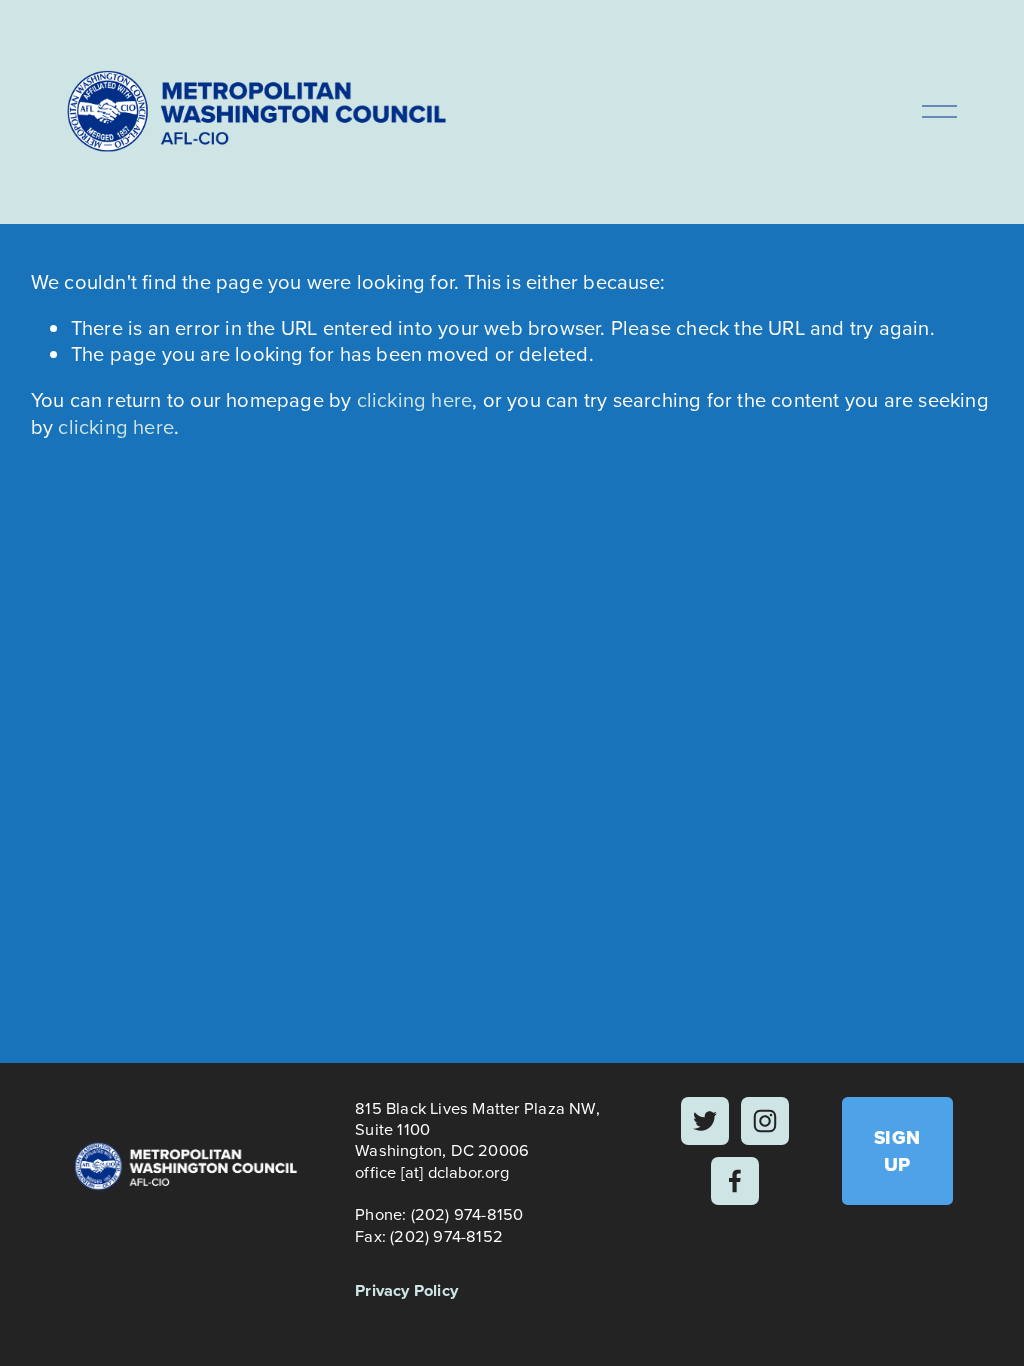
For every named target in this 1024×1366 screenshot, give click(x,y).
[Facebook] (735, 1181)
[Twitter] (705, 1121)
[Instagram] (765, 1121)
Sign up (897, 1151)
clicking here (415, 399)
